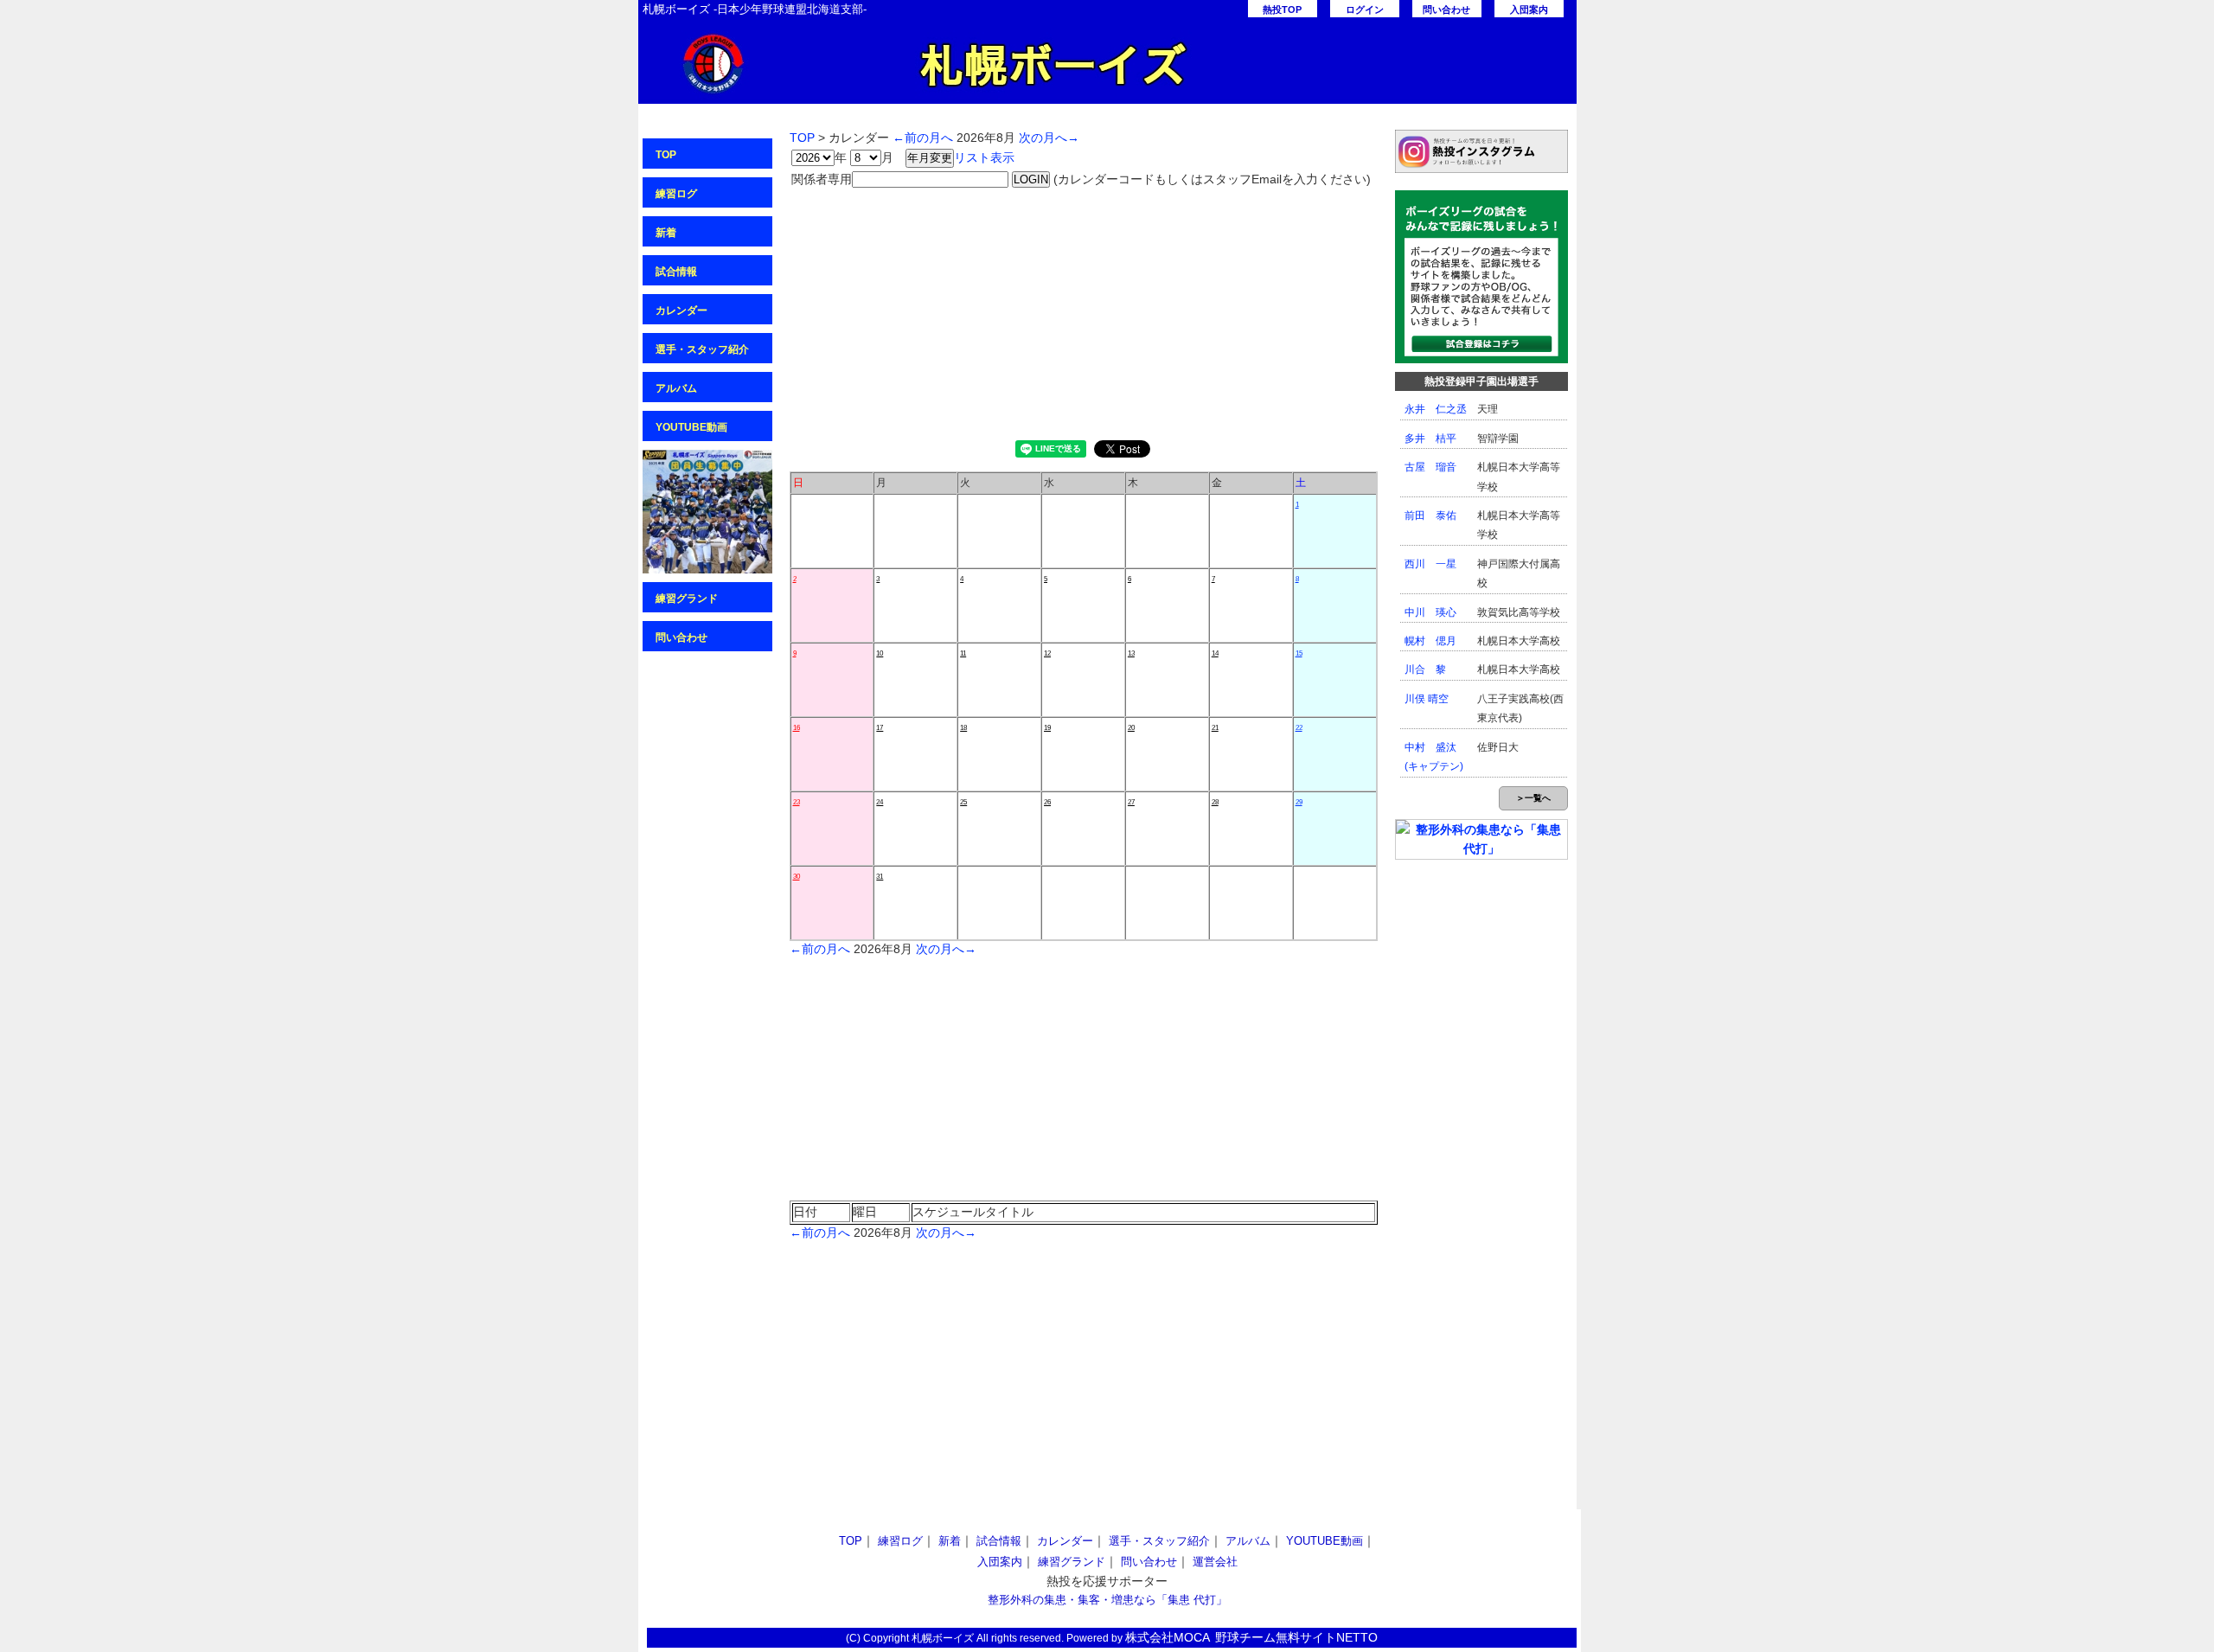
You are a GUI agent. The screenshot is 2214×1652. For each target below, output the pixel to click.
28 (1215, 802)
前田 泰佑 (1430, 515)
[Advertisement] (1084, 311)
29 (1299, 802)
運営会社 (1215, 1562)
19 (1047, 728)
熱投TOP (1282, 10)
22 (1299, 728)
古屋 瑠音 (1430, 467)
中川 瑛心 (1430, 612)
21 (1215, 728)
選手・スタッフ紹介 (702, 349)
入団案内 (1529, 10)
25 (963, 802)
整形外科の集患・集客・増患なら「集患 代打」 (1107, 1600)
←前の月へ (923, 138)
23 (797, 802)
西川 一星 (1430, 564)
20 (1131, 728)
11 (963, 653)
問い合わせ (1446, 10)
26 (1047, 802)
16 (797, 728)
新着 (666, 233)
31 (880, 877)
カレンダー (681, 311)
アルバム (676, 388)
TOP (666, 155)
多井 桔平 (1430, 439)
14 (1215, 653)
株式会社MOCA (1168, 1637)
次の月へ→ (1049, 138)
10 (880, 653)
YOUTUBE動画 (691, 427)
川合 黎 (1425, 669)
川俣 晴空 (1427, 699)
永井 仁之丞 (1436, 409)
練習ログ (676, 194)
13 (1131, 653)
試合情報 (676, 272)
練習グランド (687, 599)
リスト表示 (984, 157)
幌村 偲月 (1430, 641)
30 (797, 877)
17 (880, 728)
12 (1047, 653)
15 (1299, 653)
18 (963, 728)
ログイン (1365, 10)
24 (880, 802)
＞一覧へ (1533, 798)
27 (1131, 802)
